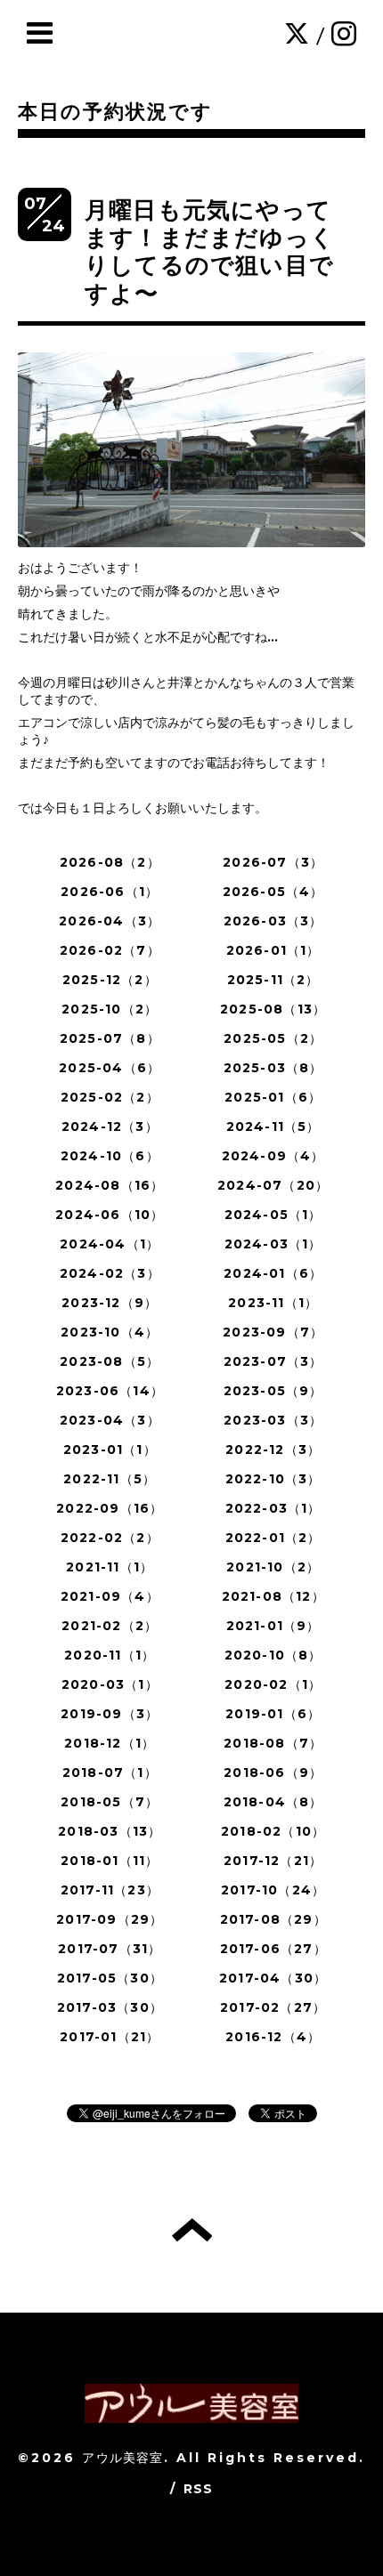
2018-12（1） (110, 1743)
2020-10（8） (273, 1655)
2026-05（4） (273, 892)
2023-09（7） (273, 1332)
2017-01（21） (110, 2037)
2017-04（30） (273, 1978)
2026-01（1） (273, 950)
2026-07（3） (273, 862)
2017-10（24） (273, 1890)
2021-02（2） (110, 1626)
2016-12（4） (273, 2037)
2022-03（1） (273, 1508)
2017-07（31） (110, 1949)
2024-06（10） (110, 1215)
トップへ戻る (192, 2230)
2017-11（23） (110, 1890)
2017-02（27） (273, 2007)
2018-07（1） (110, 1773)
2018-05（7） (110, 1802)
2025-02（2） (110, 1097)
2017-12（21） (273, 1861)
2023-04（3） (110, 1420)
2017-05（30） (110, 1978)
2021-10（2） (273, 1567)
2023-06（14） (110, 1391)
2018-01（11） (110, 1861)
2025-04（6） (110, 1068)
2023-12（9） (110, 1303)
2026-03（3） (273, 921)
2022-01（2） (273, 1538)
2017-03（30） (110, 2007)
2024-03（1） (273, 1244)
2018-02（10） (273, 1831)
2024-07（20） (273, 1185)
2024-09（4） (273, 1156)
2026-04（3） (110, 921)
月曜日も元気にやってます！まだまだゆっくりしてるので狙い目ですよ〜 (210, 252)
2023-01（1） (110, 1450)
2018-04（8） (273, 1802)
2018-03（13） (110, 1831)
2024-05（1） (273, 1215)
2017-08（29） (273, 1919)
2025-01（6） (273, 1097)
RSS (199, 2489)
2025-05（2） (273, 1038)
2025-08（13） (273, 1009)
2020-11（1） (110, 1655)
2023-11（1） (273, 1303)
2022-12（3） (273, 1450)
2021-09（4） (110, 1596)
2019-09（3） (110, 1714)
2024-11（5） (273, 1126)
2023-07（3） (273, 1361)
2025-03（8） (273, 1068)
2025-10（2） (110, 1009)
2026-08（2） (110, 862)
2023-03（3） (273, 1420)
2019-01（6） (273, 1714)
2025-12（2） (110, 980)
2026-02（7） (110, 950)
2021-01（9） (273, 1626)
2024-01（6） (273, 1273)
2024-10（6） (110, 1156)
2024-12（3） (110, 1126)
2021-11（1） (110, 1567)
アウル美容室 (122, 2458)
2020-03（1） (110, 1684)
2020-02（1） (273, 1684)
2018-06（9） (273, 1773)
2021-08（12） (273, 1596)
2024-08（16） (110, 1185)
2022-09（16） (110, 1508)
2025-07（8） (110, 1038)
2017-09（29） (110, 1919)
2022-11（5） (110, 1479)
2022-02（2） (110, 1538)
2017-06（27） (273, 1949)
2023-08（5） (110, 1361)
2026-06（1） (110, 892)
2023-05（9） (273, 1391)
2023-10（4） (110, 1332)
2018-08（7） (273, 1743)
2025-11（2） (273, 980)
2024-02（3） (110, 1273)
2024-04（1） (110, 1244)
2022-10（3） (273, 1479)
